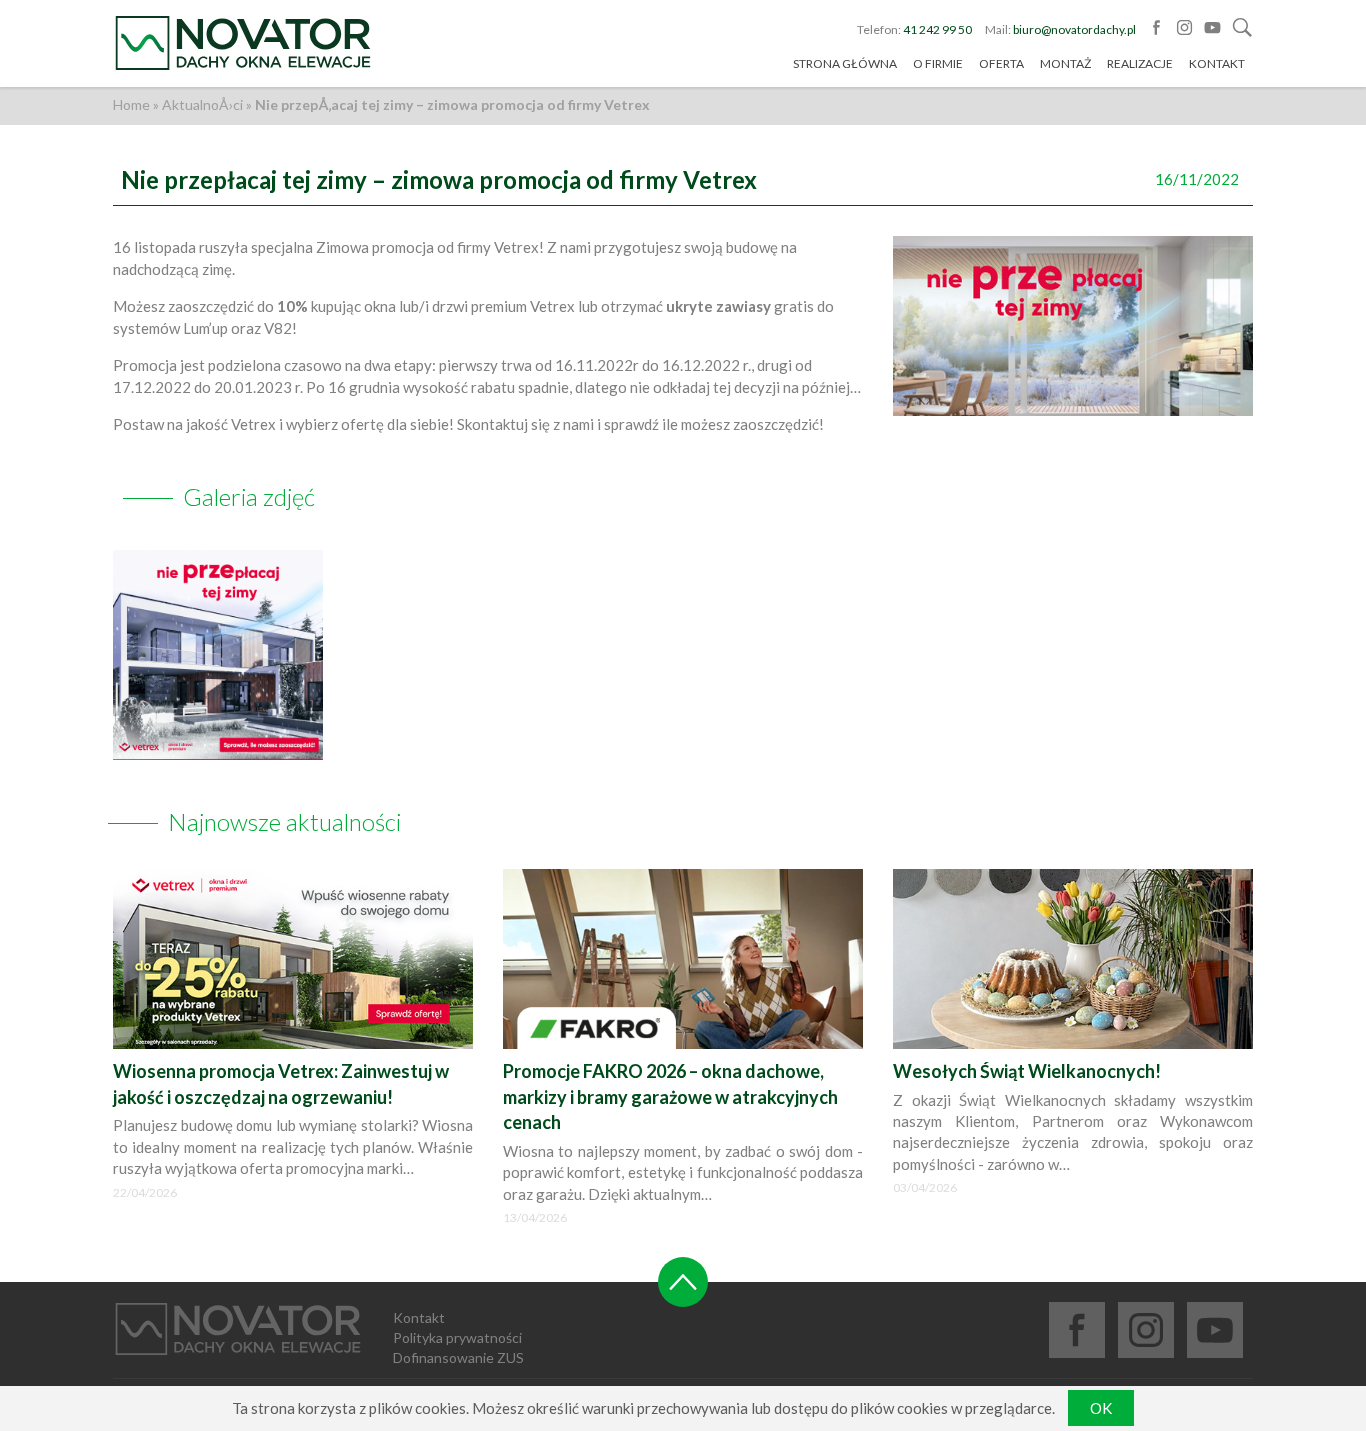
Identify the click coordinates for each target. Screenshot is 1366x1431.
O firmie (938, 63)
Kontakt (1217, 63)
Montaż (1065, 63)
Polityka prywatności (457, 1337)
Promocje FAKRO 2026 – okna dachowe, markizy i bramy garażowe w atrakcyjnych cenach (670, 1096)
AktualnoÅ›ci (202, 104)
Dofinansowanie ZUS (458, 1357)
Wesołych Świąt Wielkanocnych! (1027, 1071)
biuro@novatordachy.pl (1074, 29)
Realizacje (1140, 63)
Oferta (1001, 63)
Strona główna (845, 63)
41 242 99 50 (937, 29)
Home (131, 104)
